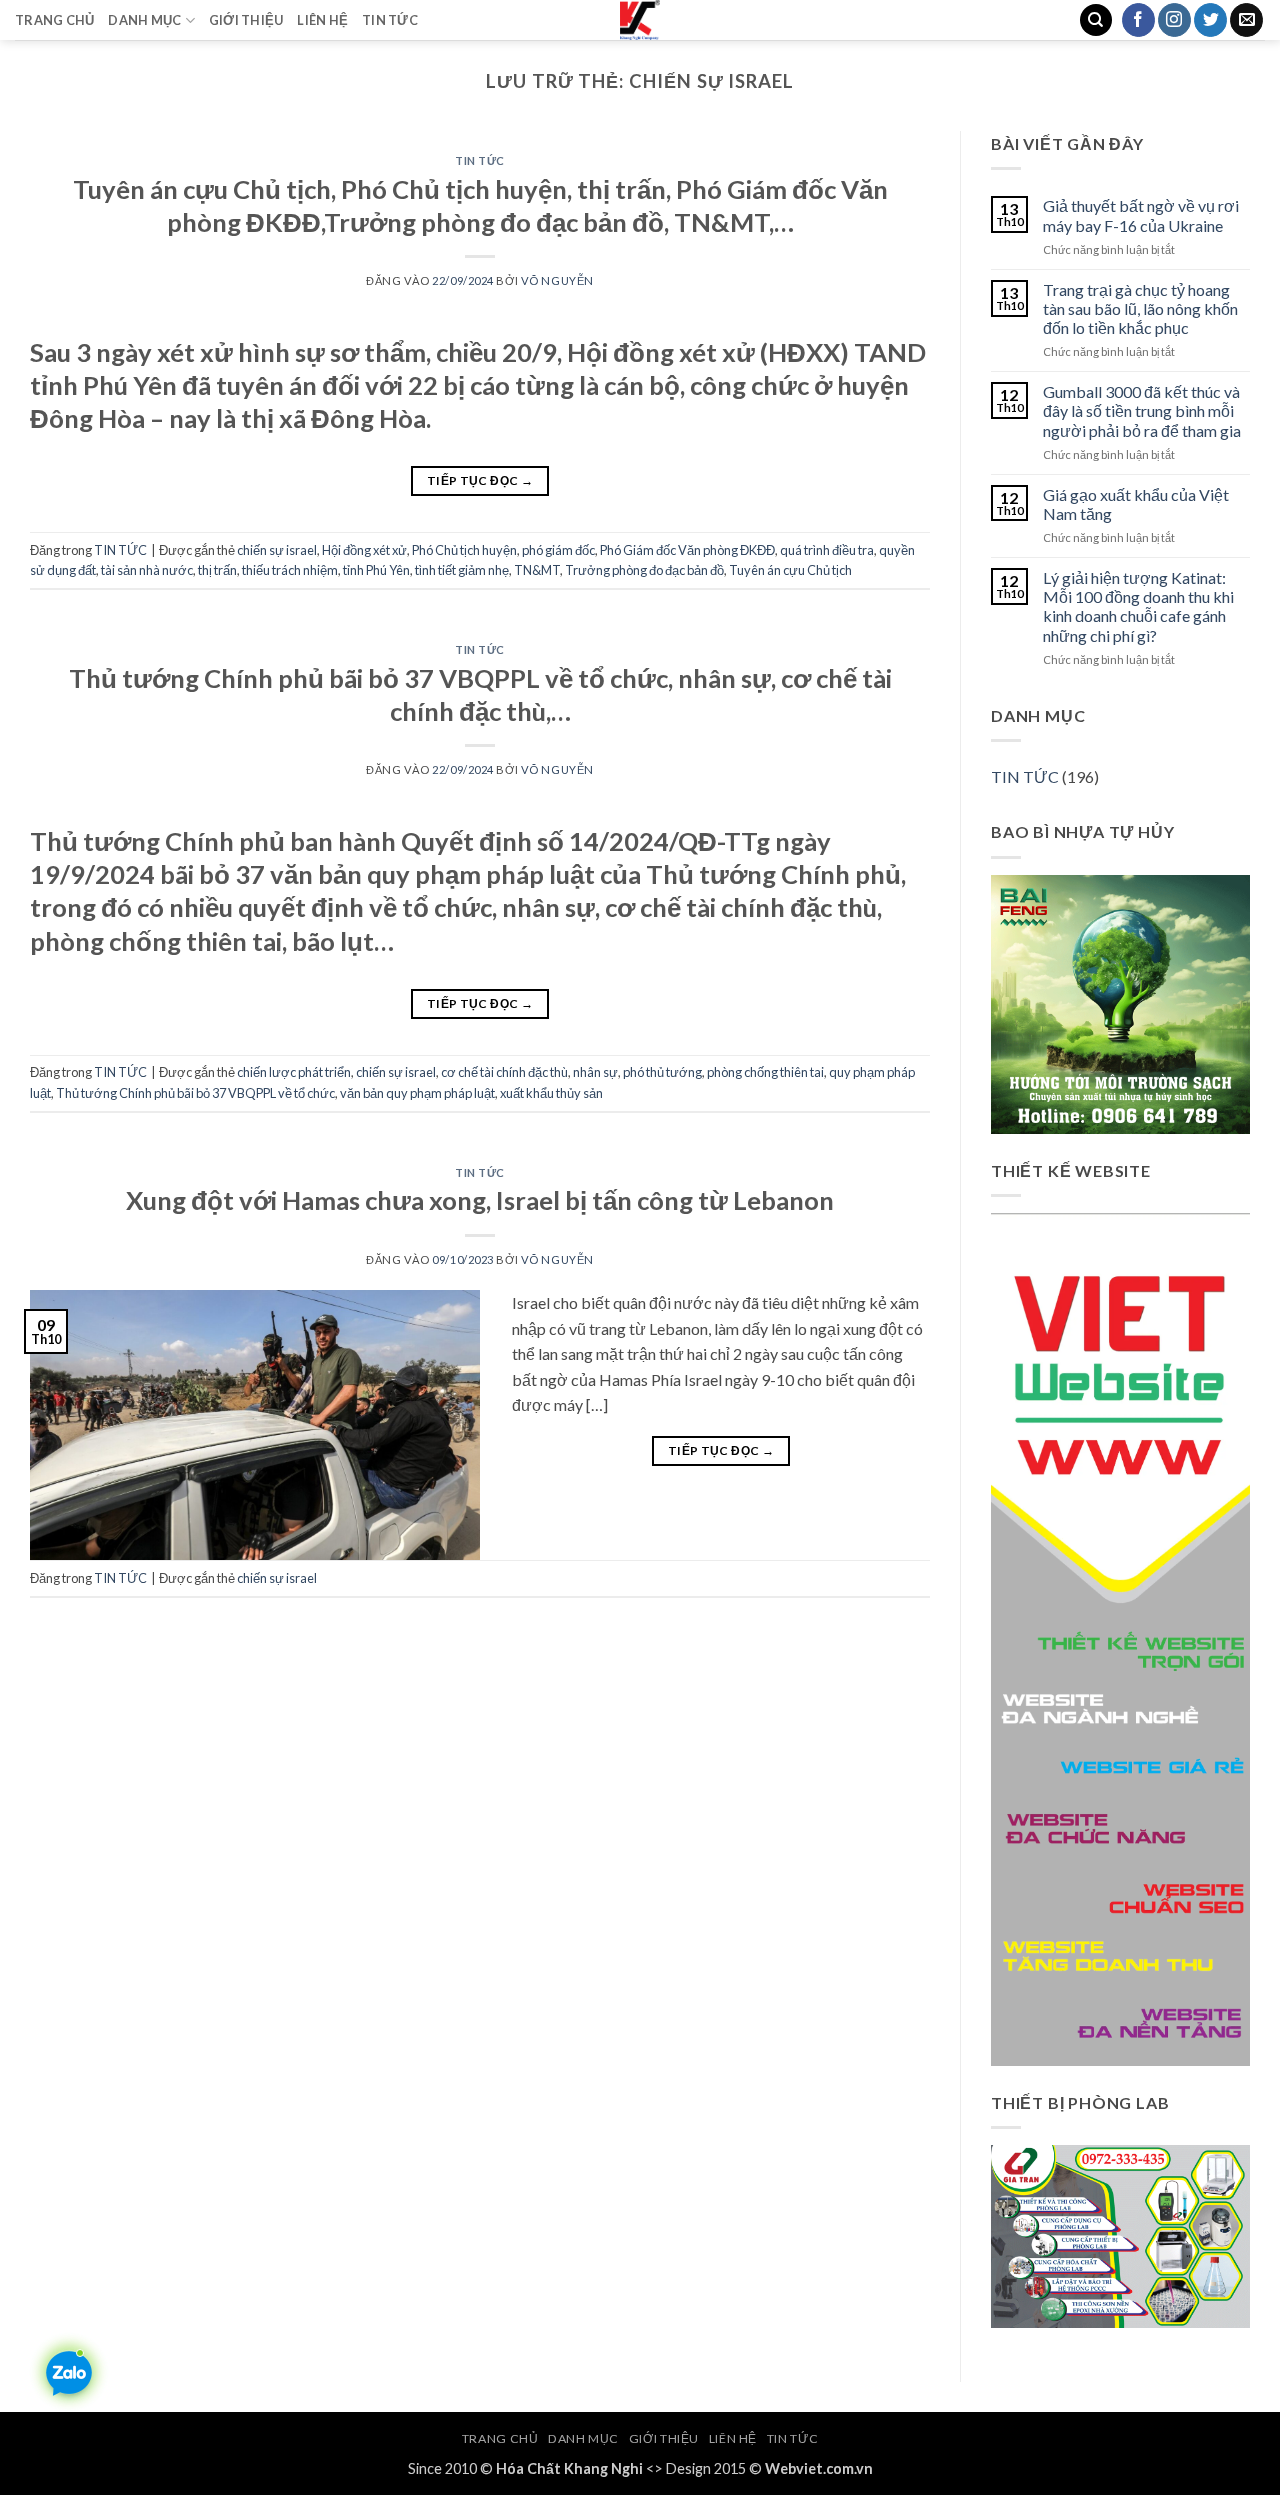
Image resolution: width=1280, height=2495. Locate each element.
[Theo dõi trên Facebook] (1138, 20)
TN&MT (537, 570)
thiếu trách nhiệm (290, 570)
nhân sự (595, 1072)
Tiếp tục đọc (480, 480)
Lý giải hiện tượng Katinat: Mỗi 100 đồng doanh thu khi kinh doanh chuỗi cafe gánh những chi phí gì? (1138, 606)
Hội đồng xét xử (364, 550)
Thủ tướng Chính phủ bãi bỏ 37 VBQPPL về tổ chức (195, 1093)
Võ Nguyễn (557, 280)
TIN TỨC (390, 20)
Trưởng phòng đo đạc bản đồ (644, 570)
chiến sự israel (277, 550)
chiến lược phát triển (294, 1072)
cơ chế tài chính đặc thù (504, 1072)
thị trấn (217, 570)
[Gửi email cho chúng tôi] (1246, 20)
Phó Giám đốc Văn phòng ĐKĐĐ (687, 550)
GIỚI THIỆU (246, 20)
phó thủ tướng (662, 1072)
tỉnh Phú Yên (376, 570)
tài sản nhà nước (147, 570)
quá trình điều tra (827, 550)
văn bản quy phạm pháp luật (417, 1093)
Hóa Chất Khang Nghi (569, 2468)
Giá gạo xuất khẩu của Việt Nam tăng (1136, 504)
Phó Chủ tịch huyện (464, 550)
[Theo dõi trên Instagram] (1174, 20)
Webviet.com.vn (819, 2468)
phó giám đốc (558, 550)
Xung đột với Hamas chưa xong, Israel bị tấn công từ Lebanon (480, 1200)
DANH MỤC (144, 20)
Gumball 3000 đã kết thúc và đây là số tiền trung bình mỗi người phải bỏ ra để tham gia (1142, 410)
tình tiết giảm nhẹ (462, 570)
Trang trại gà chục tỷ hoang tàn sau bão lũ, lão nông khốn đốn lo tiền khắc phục (1140, 308)
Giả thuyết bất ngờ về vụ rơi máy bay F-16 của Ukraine (1141, 215)
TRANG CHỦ (54, 20)
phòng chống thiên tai (765, 1072)
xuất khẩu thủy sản (551, 1093)
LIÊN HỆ (322, 20)
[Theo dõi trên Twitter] (1210, 20)
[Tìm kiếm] (1096, 20)
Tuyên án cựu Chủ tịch (790, 570)
